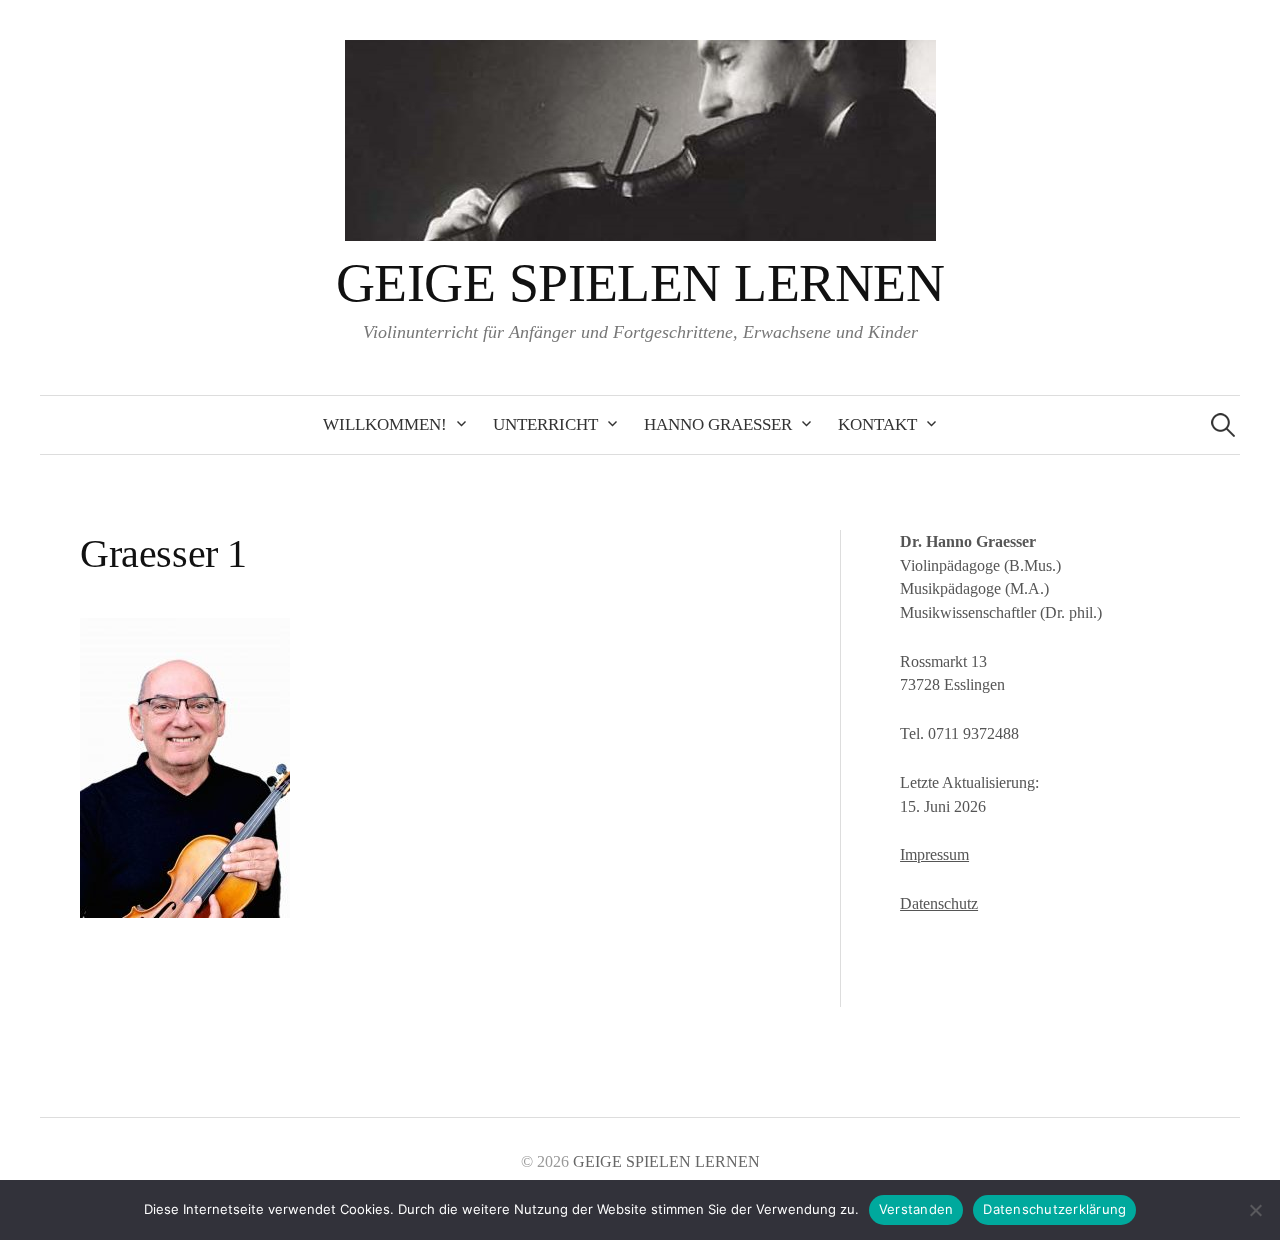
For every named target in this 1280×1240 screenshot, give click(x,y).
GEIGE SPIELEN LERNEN (640, 283)
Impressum (934, 854)
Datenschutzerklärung (1054, 1209)
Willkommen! (385, 424)
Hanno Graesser (718, 424)
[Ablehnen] (1255, 1210)
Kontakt (877, 424)
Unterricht (545, 424)
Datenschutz (939, 903)
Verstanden (916, 1209)
